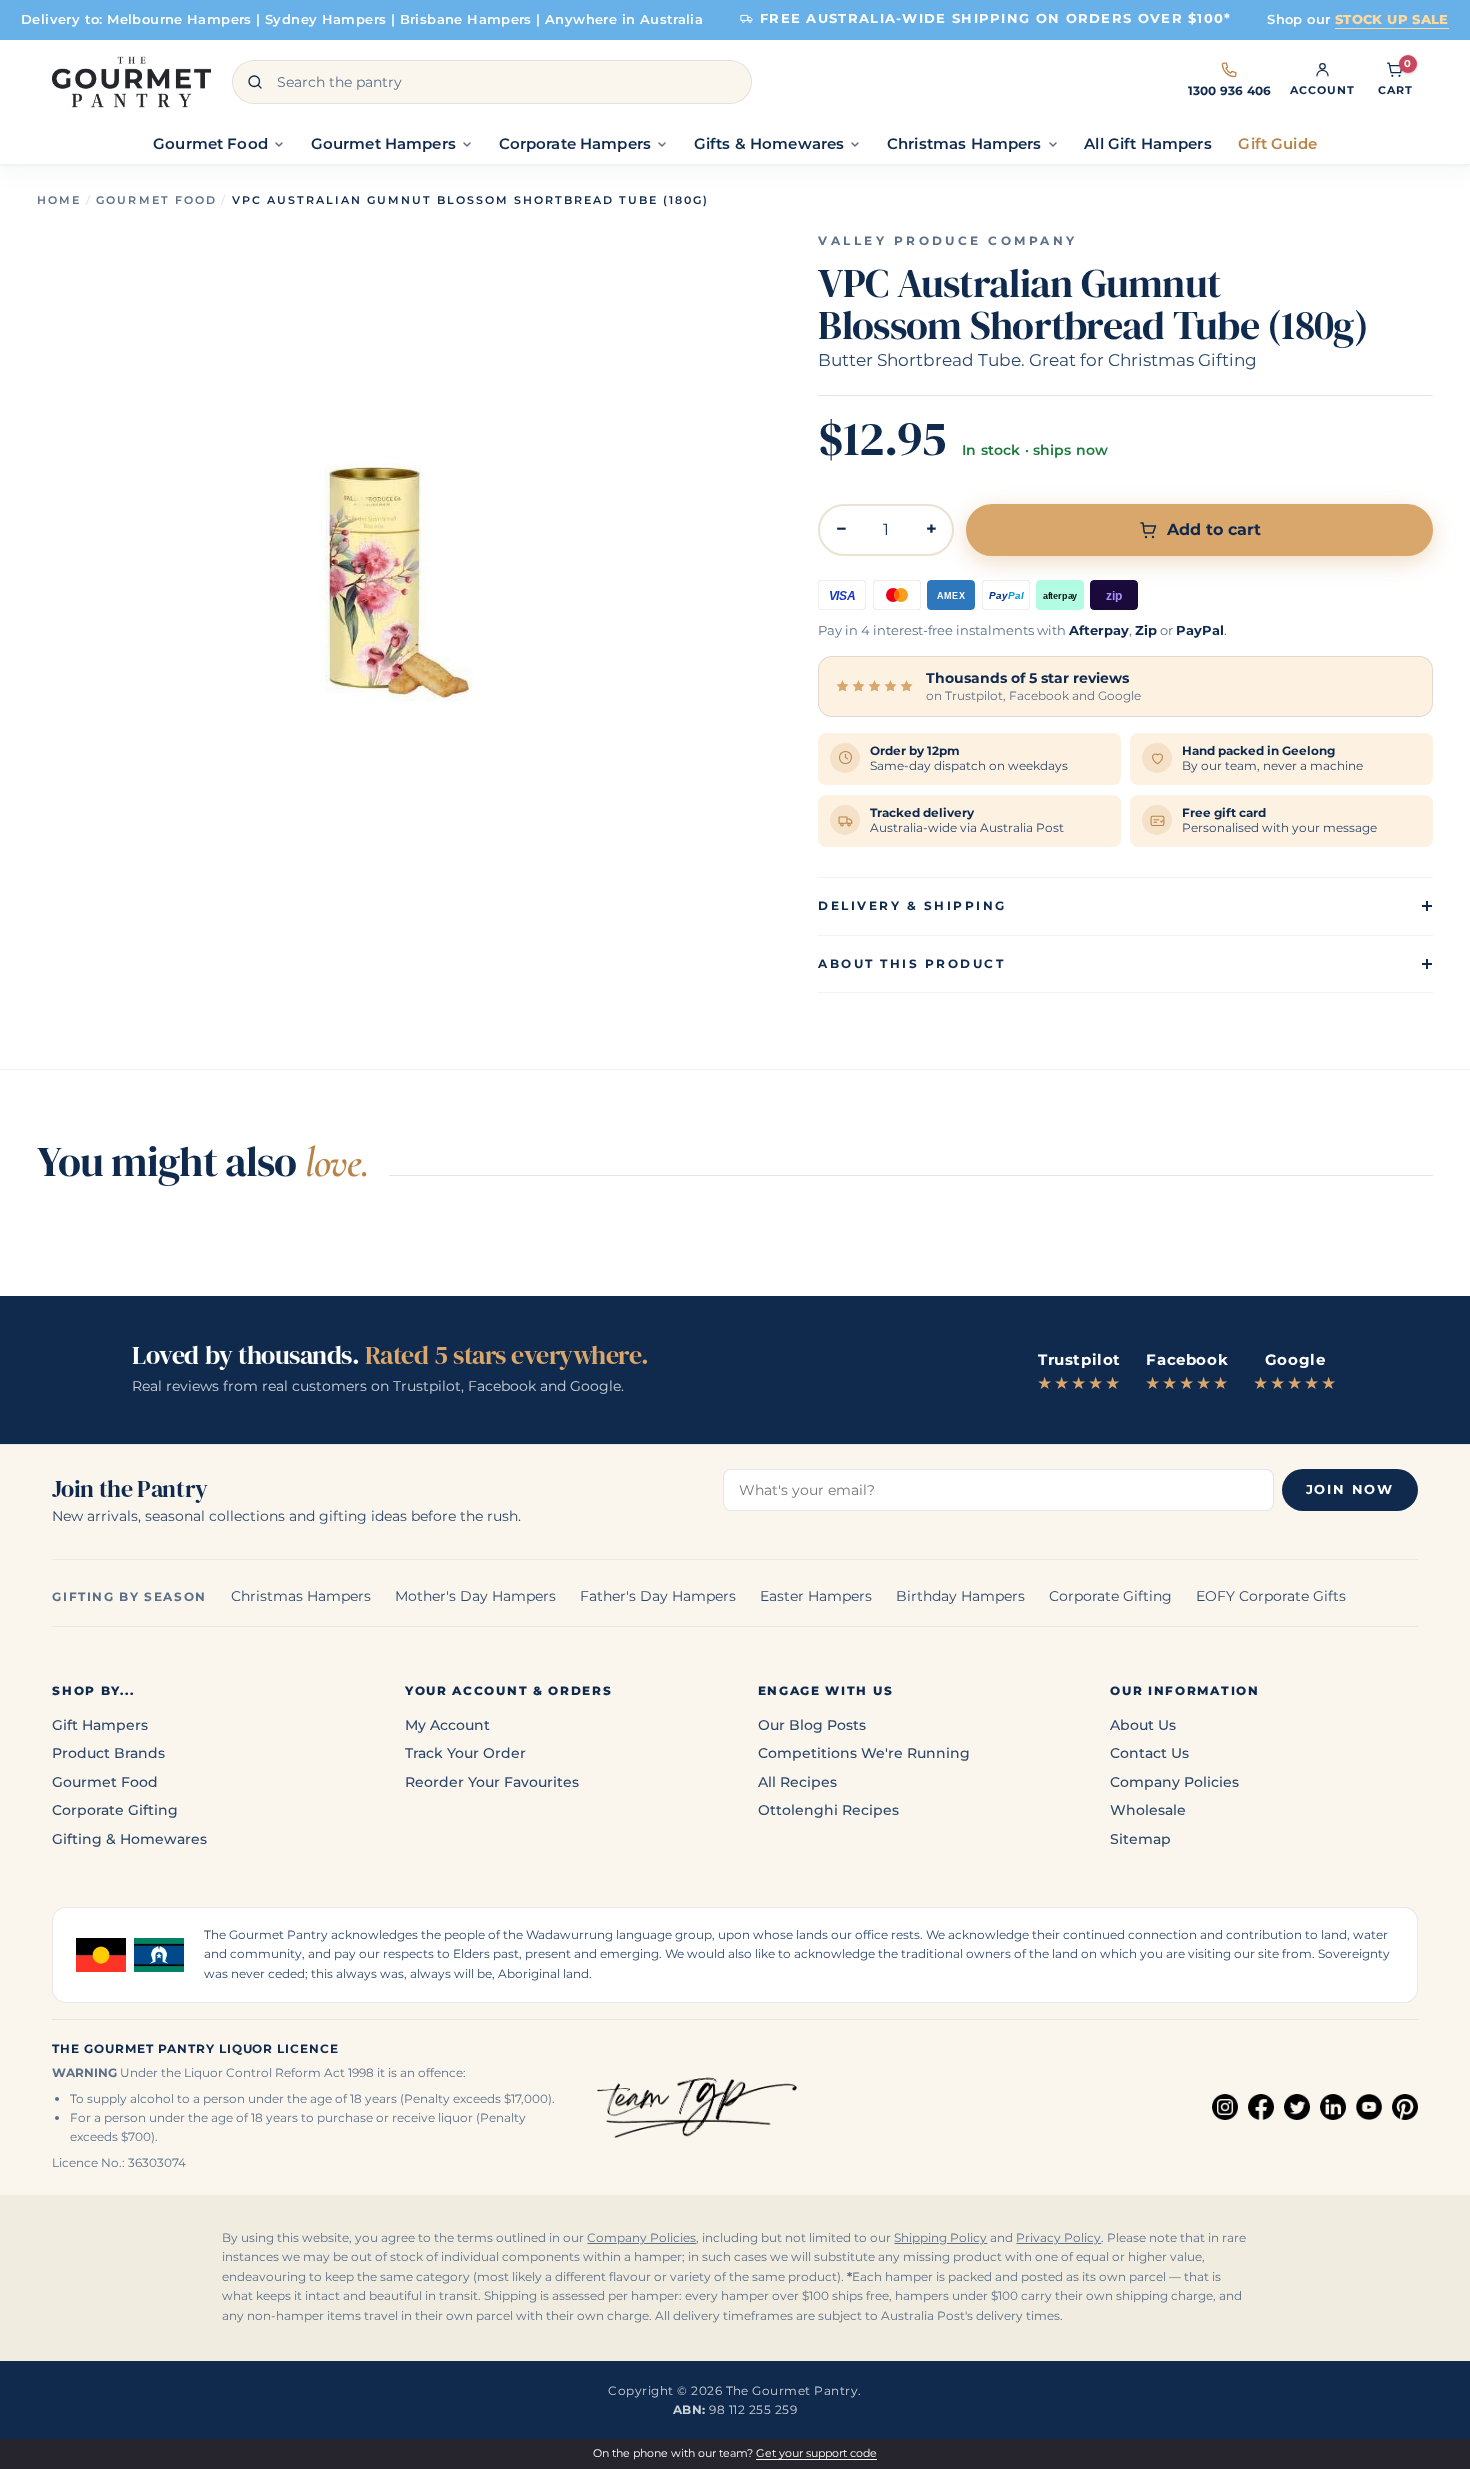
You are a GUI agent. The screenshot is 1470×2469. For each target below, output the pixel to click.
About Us (1143, 1725)
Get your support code (816, 2453)
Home (59, 200)
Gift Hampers (100, 1725)
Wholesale (1148, 1810)
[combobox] (492, 82)
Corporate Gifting (1110, 1596)
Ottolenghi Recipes (828, 1810)
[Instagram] (1225, 2107)
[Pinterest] (1405, 2107)
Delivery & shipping (912, 905)
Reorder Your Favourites (492, 1782)
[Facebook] (1261, 2107)
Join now (1350, 1489)
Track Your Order (465, 1753)
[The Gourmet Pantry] (131, 82)
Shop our (1358, 19)
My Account (447, 1725)
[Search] (255, 82)
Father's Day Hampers (658, 1596)
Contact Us (1149, 1753)
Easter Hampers (816, 1596)
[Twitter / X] (1297, 2107)
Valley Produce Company (947, 241)
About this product (911, 963)
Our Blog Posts (812, 1725)
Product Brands (108, 1753)
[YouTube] (1369, 2107)
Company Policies (1174, 1782)
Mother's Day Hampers (475, 1596)
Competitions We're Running (864, 1753)
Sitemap (1140, 1839)
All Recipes (797, 1782)
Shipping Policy (940, 2238)
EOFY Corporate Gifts (1271, 1596)
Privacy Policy (1058, 2238)
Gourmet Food (156, 200)
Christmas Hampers (301, 1596)
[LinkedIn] (1333, 2107)
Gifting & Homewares (129, 1839)
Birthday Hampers (960, 1596)
